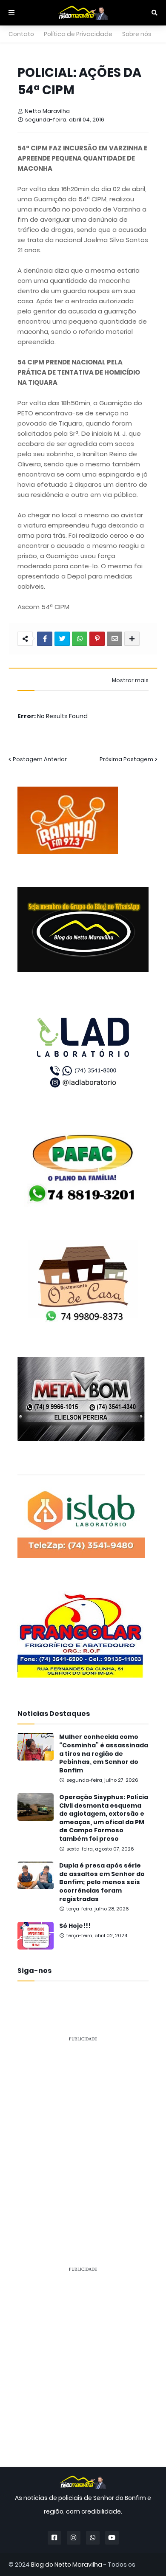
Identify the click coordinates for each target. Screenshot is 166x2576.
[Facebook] (45, 639)
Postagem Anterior (40, 759)
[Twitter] (62, 639)
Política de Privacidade (78, 34)
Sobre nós (137, 34)
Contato (21, 34)
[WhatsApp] (80, 639)
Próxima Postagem (126, 759)
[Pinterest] (97, 639)
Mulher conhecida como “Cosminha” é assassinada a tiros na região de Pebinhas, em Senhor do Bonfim (104, 1754)
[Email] (114, 639)
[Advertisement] (83, 2132)
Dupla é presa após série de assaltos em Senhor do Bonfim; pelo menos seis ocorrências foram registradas (102, 1882)
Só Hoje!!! (75, 1926)
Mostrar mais (130, 680)
